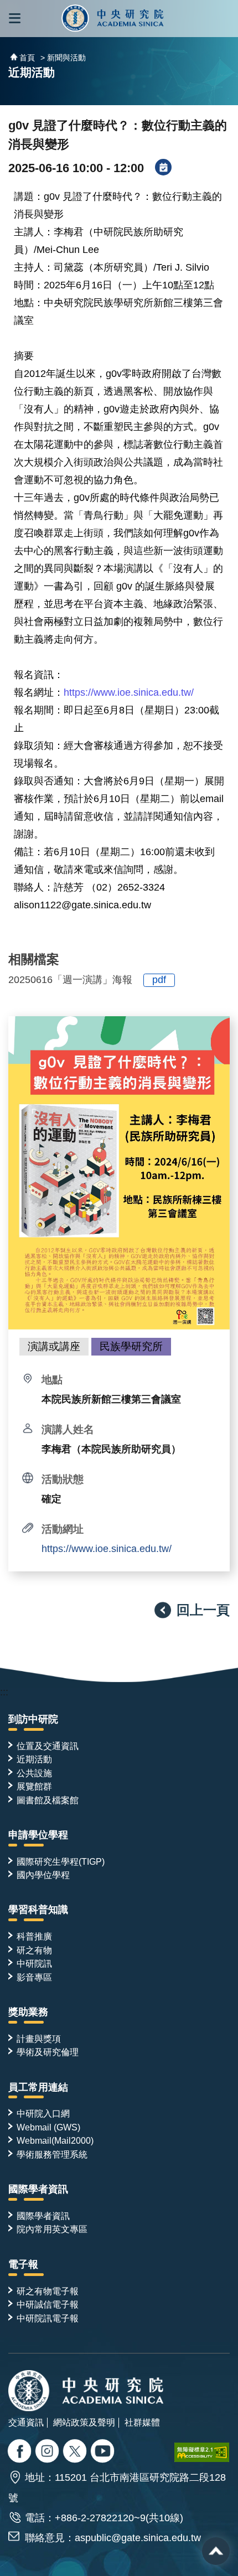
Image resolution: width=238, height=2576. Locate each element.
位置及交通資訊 (48, 1746)
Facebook (21, 2452)
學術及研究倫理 (48, 2052)
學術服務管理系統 (52, 2154)
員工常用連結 (38, 2087)
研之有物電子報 (48, 2291)
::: (4, 1692)
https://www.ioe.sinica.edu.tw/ (107, 1549)
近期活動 (34, 1759)
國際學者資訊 (38, 2189)
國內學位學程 (43, 1875)
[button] (15, 19)
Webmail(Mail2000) (55, 2140)
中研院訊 (34, 1963)
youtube (104, 2452)
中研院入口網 (43, 2113)
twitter (48, 2452)
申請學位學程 (38, 1835)
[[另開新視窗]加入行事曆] (163, 168)
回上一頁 (203, 1610)
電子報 (23, 2264)
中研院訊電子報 (48, 2318)
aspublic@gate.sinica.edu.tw (138, 2538)
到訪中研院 (33, 1719)
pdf (159, 980)
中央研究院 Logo (113, 19)
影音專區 (34, 1977)
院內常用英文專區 (52, 2229)
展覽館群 (34, 1786)
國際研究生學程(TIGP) (61, 1861)
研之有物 (34, 1950)
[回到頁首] (216, 2551)
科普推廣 (34, 1936)
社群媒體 (142, 2422)
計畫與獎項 (39, 2039)
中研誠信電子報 (48, 2304)
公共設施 (34, 1773)
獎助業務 (28, 2012)
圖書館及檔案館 (48, 1800)
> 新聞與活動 (63, 58)
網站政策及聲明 (84, 2422)
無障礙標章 (202, 2452)
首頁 (27, 58)
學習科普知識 (38, 1910)
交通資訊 (26, 2422)
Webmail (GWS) (48, 2127)
